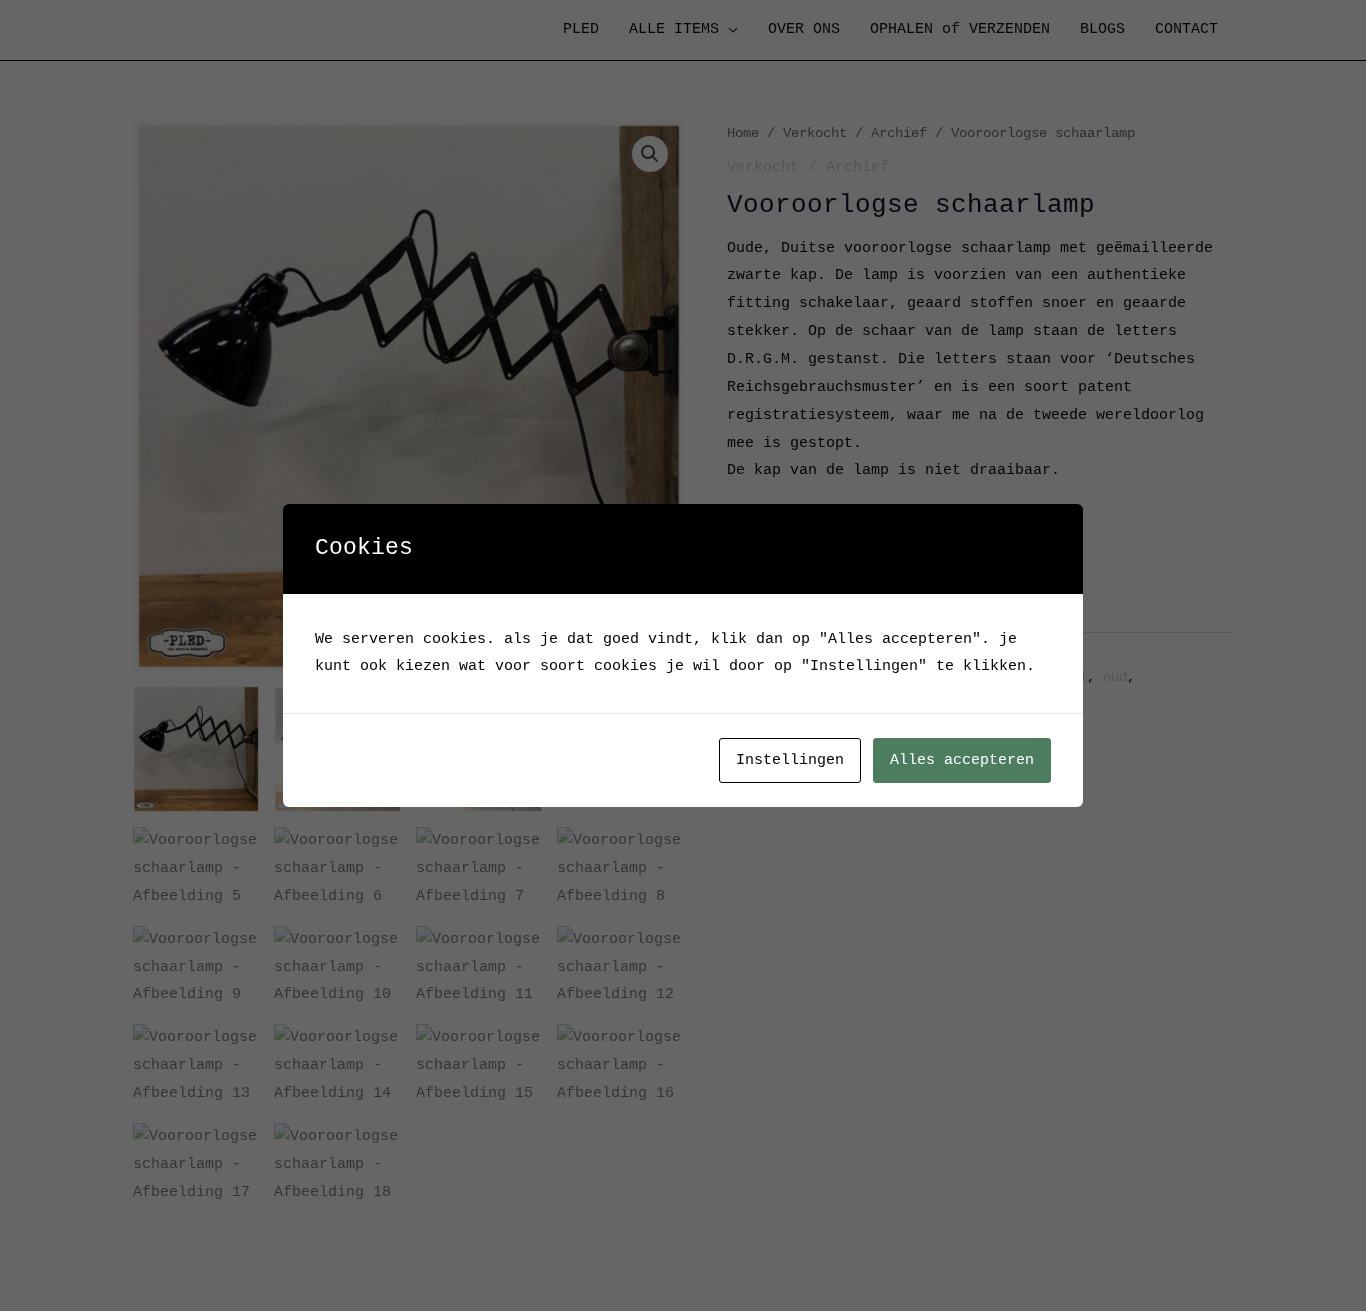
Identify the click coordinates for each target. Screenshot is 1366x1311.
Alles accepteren (962, 760)
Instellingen (790, 760)
